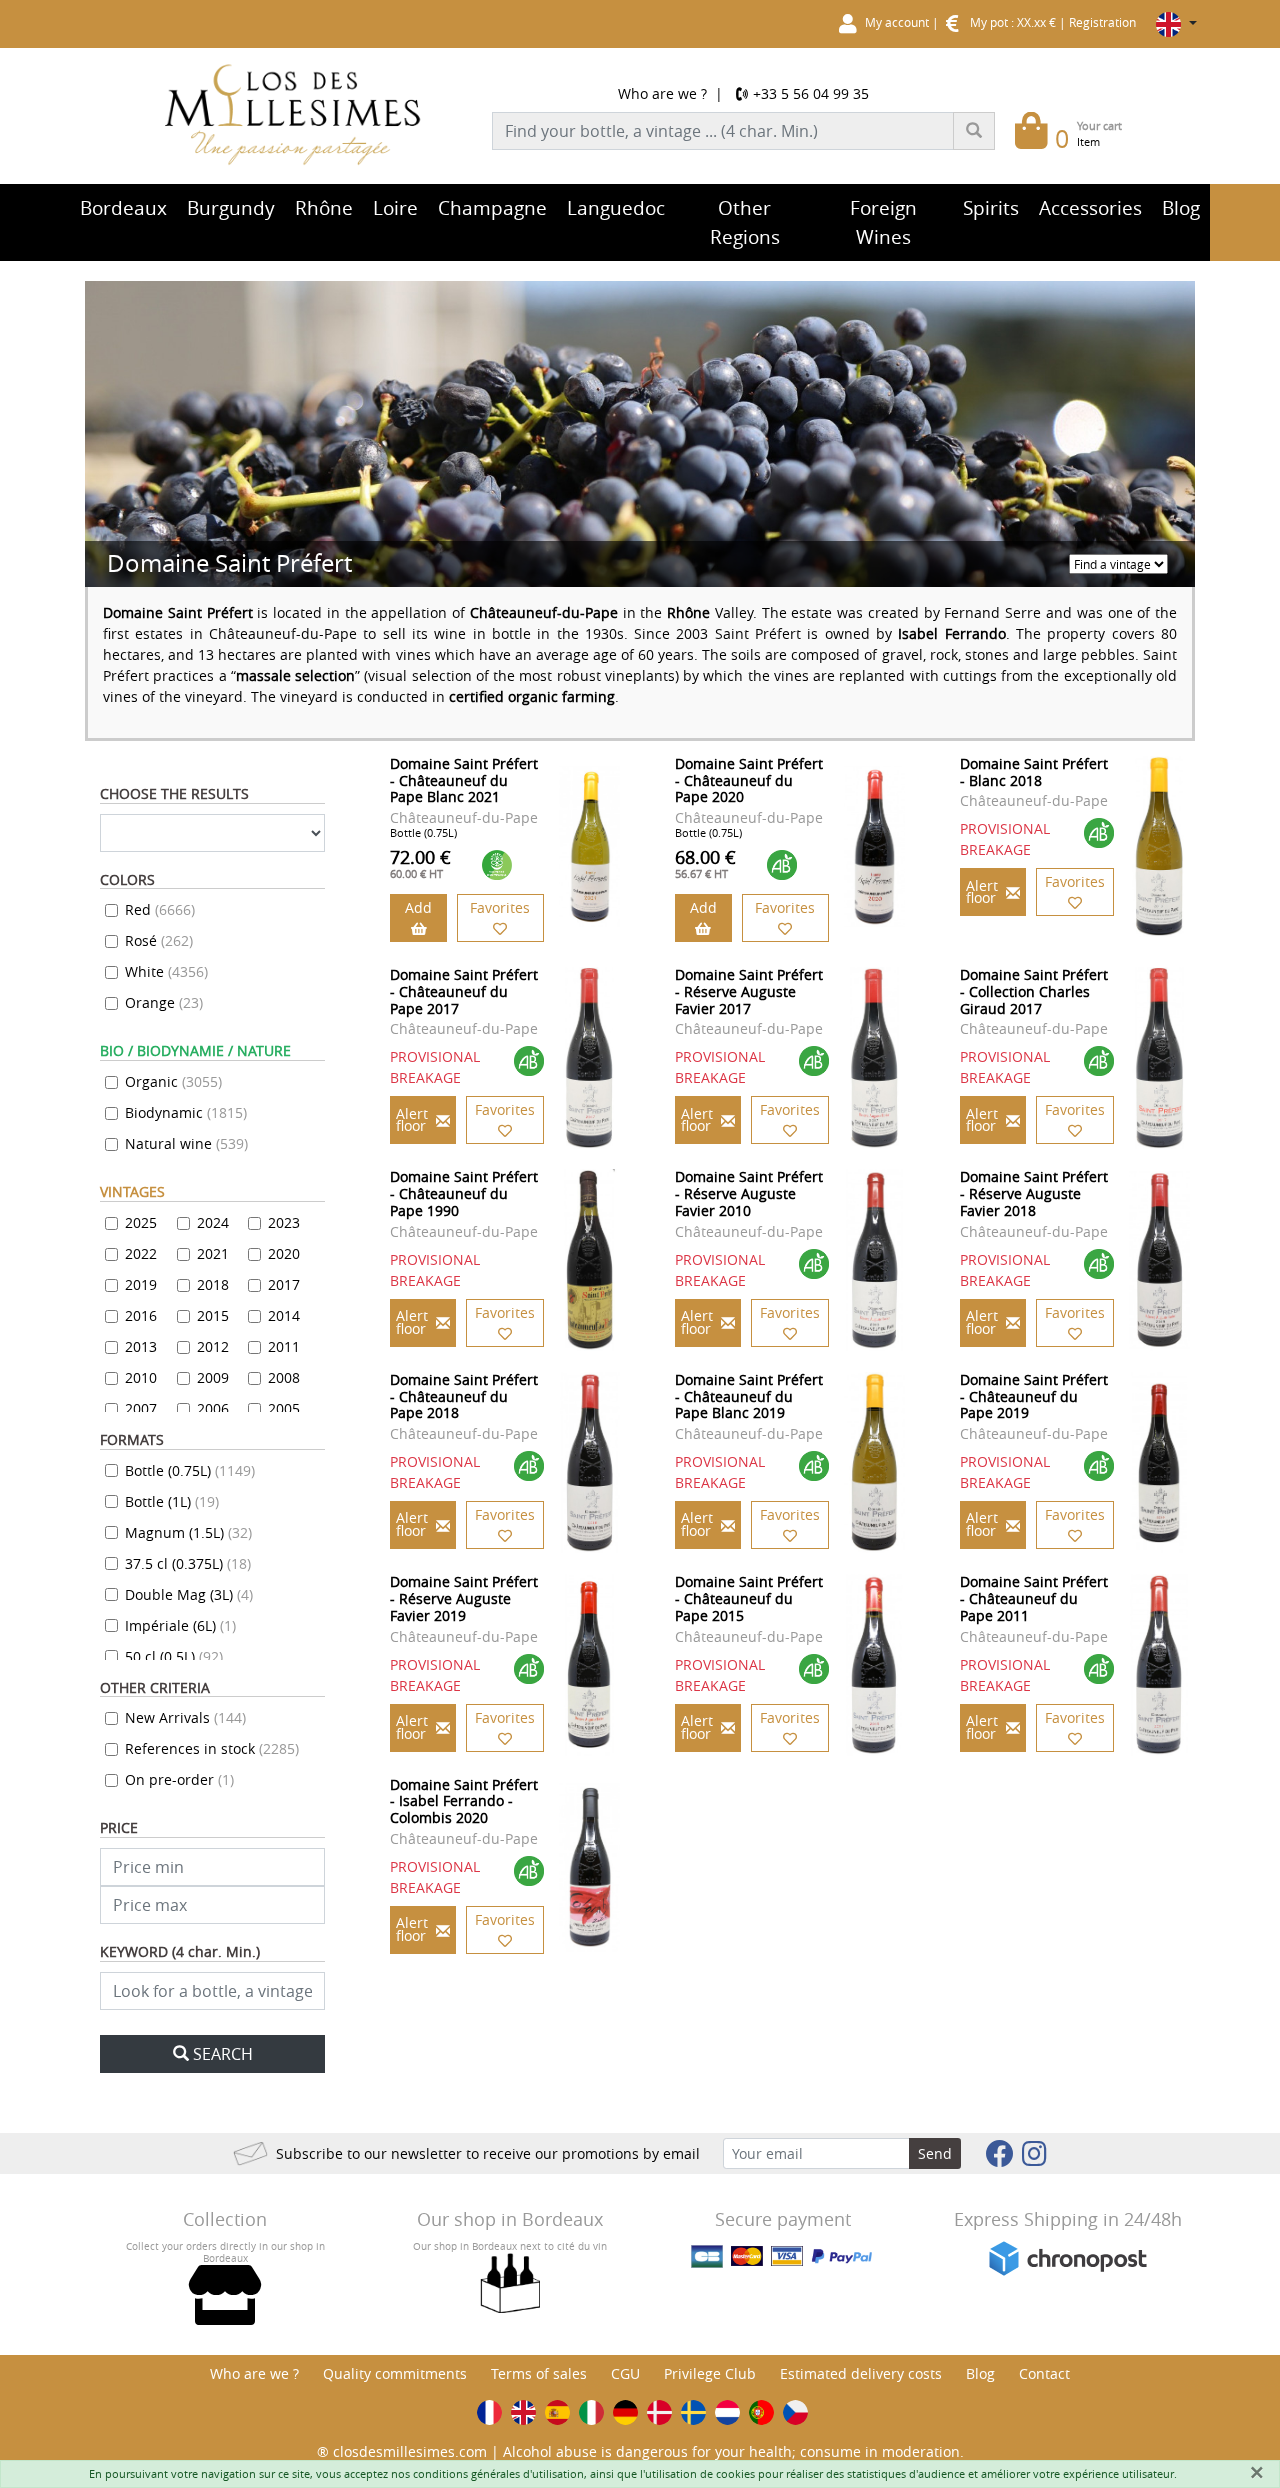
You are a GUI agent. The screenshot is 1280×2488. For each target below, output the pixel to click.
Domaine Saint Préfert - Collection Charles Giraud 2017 (1034, 991)
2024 (213, 1222)
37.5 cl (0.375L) (188, 1563)
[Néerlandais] (727, 2412)
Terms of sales (539, 2373)
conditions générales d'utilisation (498, 2473)
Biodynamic (186, 1112)
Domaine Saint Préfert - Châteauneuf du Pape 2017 (464, 991)
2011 (284, 1346)
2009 (213, 1377)
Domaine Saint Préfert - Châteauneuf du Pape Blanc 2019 (749, 1396)
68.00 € (705, 863)
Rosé (159, 940)
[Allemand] (625, 2412)
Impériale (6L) (180, 1625)
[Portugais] (761, 2412)
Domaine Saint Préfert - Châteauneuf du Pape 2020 (749, 780)
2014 (284, 1315)
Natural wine (186, 1143)
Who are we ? (662, 93)
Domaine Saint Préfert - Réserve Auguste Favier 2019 (464, 1598)
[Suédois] (693, 2412)
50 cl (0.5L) (174, 1656)
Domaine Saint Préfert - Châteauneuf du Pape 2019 (1034, 1396)
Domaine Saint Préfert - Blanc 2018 (1034, 772)
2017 (284, 1284)
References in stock (212, 1748)
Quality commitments (395, 2373)
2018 (213, 1284)
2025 (141, 1222)
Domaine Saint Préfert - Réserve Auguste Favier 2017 (749, 991)
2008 (284, 1377)
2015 (213, 1315)
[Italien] (591, 2412)
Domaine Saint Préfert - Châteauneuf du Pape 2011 (1034, 1598)
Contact (1044, 2373)
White (166, 971)
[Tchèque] (795, 2412)
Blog (980, 2373)
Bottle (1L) (172, 1501)
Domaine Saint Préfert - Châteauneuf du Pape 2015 (749, 1598)
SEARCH (223, 2054)
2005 (284, 1408)
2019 (141, 1284)
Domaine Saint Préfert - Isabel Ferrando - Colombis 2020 (464, 1801)
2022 (141, 1253)
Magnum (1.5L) (188, 1532)
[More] (589, 846)
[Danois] (659, 2412)
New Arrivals (185, 1717)
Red (160, 909)
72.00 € (420, 863)
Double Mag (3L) (189, 1594)
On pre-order (179, 1779)
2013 (141, 1346)
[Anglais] (523, 2412)
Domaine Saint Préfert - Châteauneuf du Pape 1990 (464, 1193)
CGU (625, 2373)
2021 (213, 1253)
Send (935, 2153)
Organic (173, 1081)
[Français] (489, 2412)
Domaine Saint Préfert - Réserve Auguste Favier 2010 (749, 1193)
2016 (141, 1315)
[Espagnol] (557, 2412)
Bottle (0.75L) (190, 1470)
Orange (164, 1002)
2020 (284, 1253)
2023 (284, 1222)
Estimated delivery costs (861, 2373)
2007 (141, 1408)
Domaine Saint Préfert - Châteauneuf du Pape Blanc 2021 (464, 780)
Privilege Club (710, 2373)
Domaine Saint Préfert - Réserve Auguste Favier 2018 (1034, 1193)
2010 (141, 1377)
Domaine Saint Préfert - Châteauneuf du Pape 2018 (464, 1396)
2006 (213, 1408)
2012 (213, 1346)
